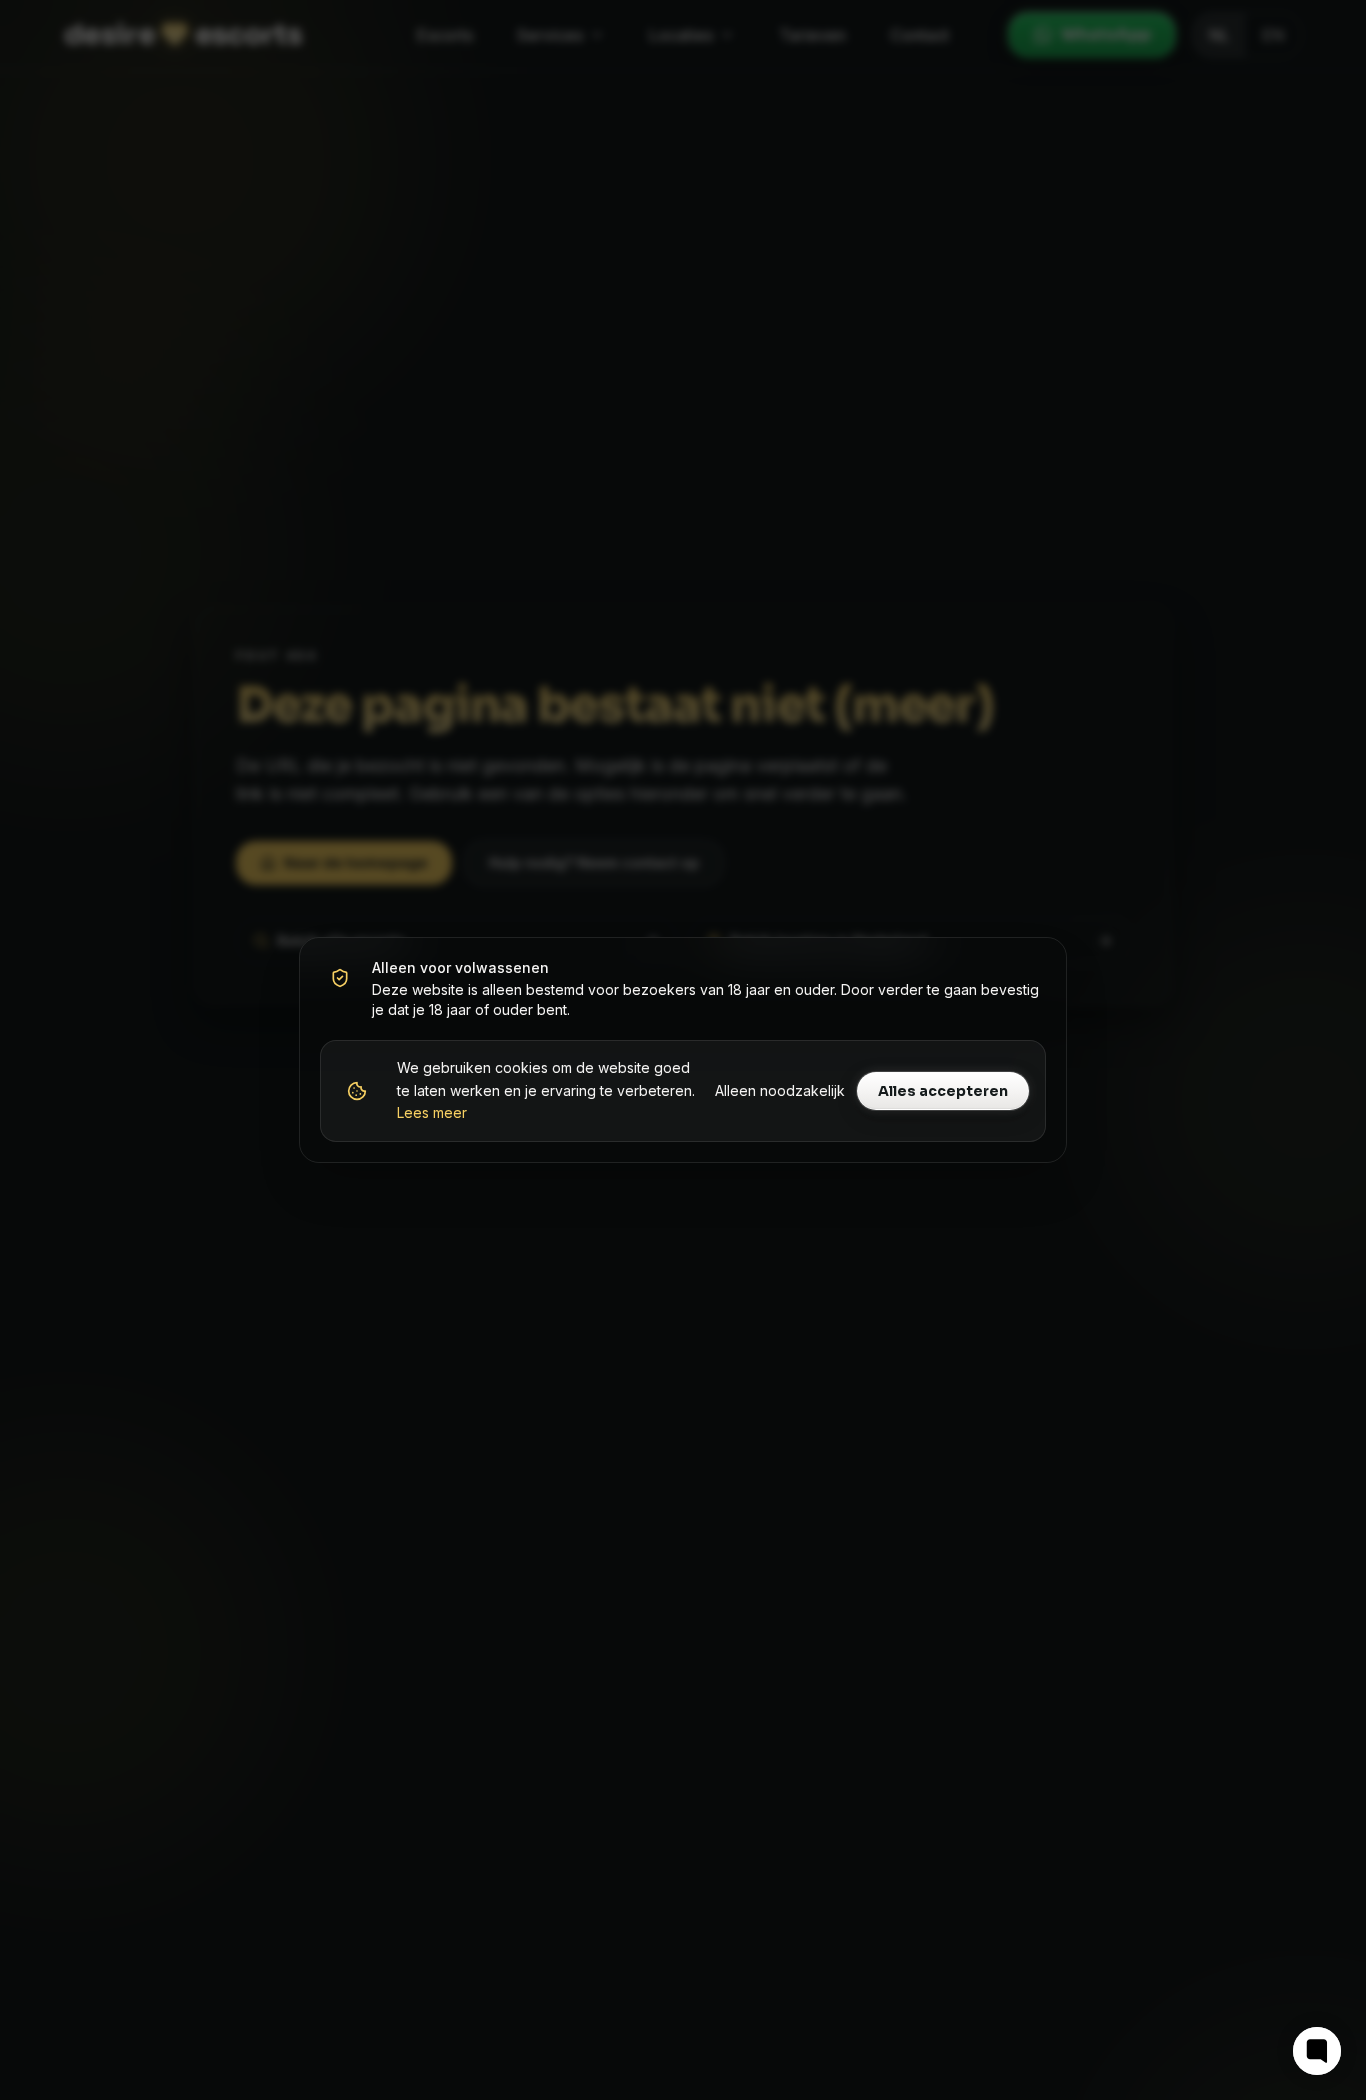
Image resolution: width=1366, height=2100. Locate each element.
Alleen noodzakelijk (780, 1090)
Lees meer (432, 1112)
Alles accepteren (943, 1091)
